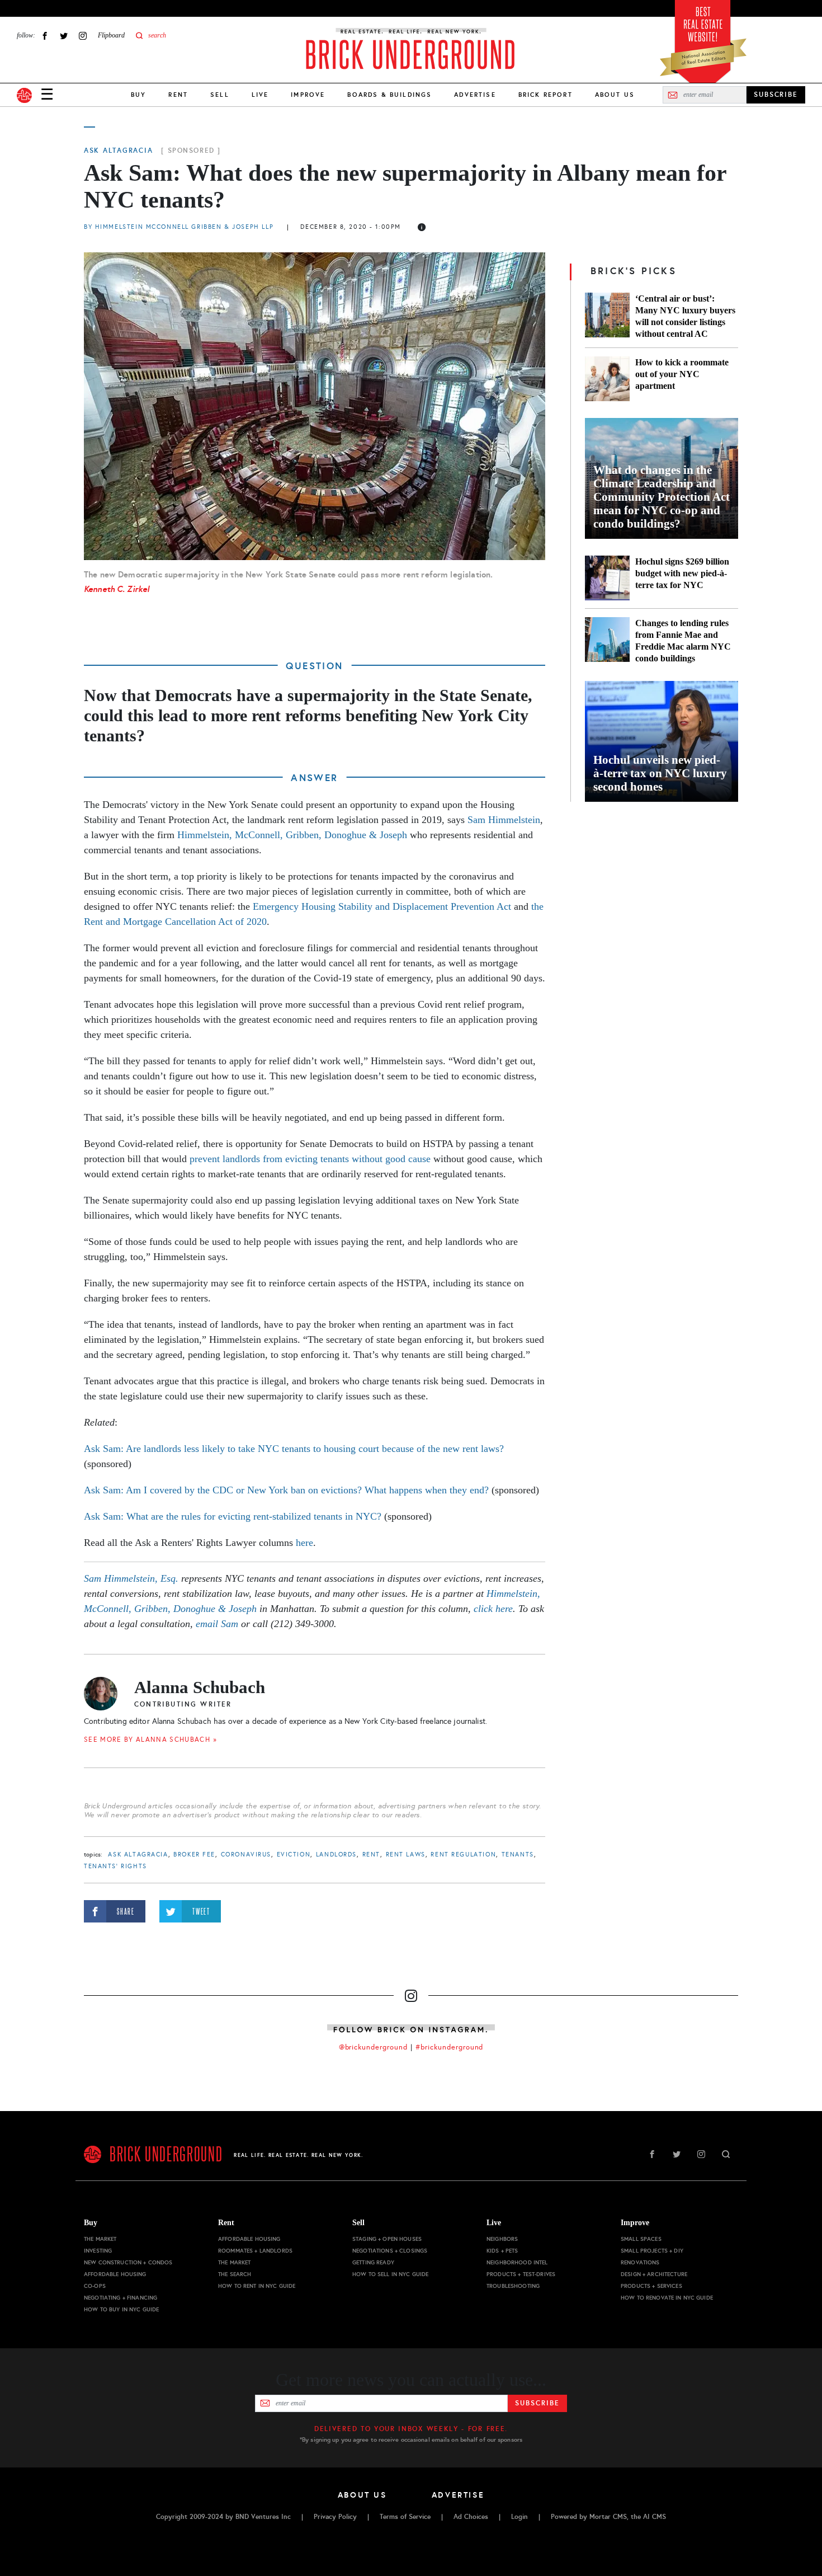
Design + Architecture (654, 2274)
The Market (100, 2239)
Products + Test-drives (521, 2274)
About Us (615, 95)
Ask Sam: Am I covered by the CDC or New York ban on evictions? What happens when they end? (286, 1490)
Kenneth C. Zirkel (117, 589)
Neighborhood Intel (517, 2262)
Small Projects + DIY (652, 2251)
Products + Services (651, 2286)
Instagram (83, 36)
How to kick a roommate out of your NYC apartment (682, 374)
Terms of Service (405, 2517)
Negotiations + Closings (390, 2251)
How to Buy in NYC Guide (121, 2309)
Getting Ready (373, 2262)
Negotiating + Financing (121, 2298)
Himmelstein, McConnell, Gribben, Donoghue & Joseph (292, 835)
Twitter (64, 36)
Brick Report (545, 95)
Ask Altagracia (118, 151)
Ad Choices (471, 2517)
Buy (138, 95)
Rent (178, 95)
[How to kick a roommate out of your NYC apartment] (607, 379)
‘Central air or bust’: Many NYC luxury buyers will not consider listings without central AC (685, 316)
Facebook (45, 36)
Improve (308, 95)
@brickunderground (374, 2047)
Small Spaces (641, 2239)
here (304, 1543)
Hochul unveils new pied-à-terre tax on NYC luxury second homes (660, 773)
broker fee (194, 1855)
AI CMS (655, 2517)
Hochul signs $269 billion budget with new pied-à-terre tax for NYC (682, 573)
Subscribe (537, 2403)
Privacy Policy (335, 2517)
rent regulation (463, 1855)
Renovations (640, 2262)
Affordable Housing (115, 2274)
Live (260, 95)
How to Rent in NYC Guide (257, 2286)
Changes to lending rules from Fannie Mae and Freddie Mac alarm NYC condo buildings (683, 641)
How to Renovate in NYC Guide (667, 2298)
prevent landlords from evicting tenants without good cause (310, 1159)
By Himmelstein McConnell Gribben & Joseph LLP (180, 227)
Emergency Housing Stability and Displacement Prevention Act (382, 906)
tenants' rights (115, 1866)
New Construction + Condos (128, 2262)
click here (493, 1609)
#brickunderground (450, 2047)
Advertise (475, 95)
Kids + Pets (502, 2251)
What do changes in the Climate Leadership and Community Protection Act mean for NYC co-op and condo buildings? (662, 497)
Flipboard (111, 35)
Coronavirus (246, 1855)
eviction (294, 1855)
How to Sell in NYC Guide (390, 2274)
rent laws (406, 1855)
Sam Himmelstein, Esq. (131, 1578)
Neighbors (502, 2239)
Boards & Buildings (389, 95)
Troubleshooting (513, 2286)
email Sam (217, 1624)
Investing (98, 2251)
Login (519, 2517)
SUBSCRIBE (776, 95)
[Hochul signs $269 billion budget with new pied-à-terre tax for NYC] (607, 578)
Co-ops (95, 2286)
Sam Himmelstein (504, 820)
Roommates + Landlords (255, 2251)
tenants (518, 1855)
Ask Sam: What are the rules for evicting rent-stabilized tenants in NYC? (233, 1516)
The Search (235, 2274)
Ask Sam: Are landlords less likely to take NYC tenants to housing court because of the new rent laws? (294, 1449)
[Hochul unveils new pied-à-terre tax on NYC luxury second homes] (662, 741)
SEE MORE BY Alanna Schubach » (150, 1740)
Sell (220, 95)
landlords (336, 1855)
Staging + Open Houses (387, 2239)
